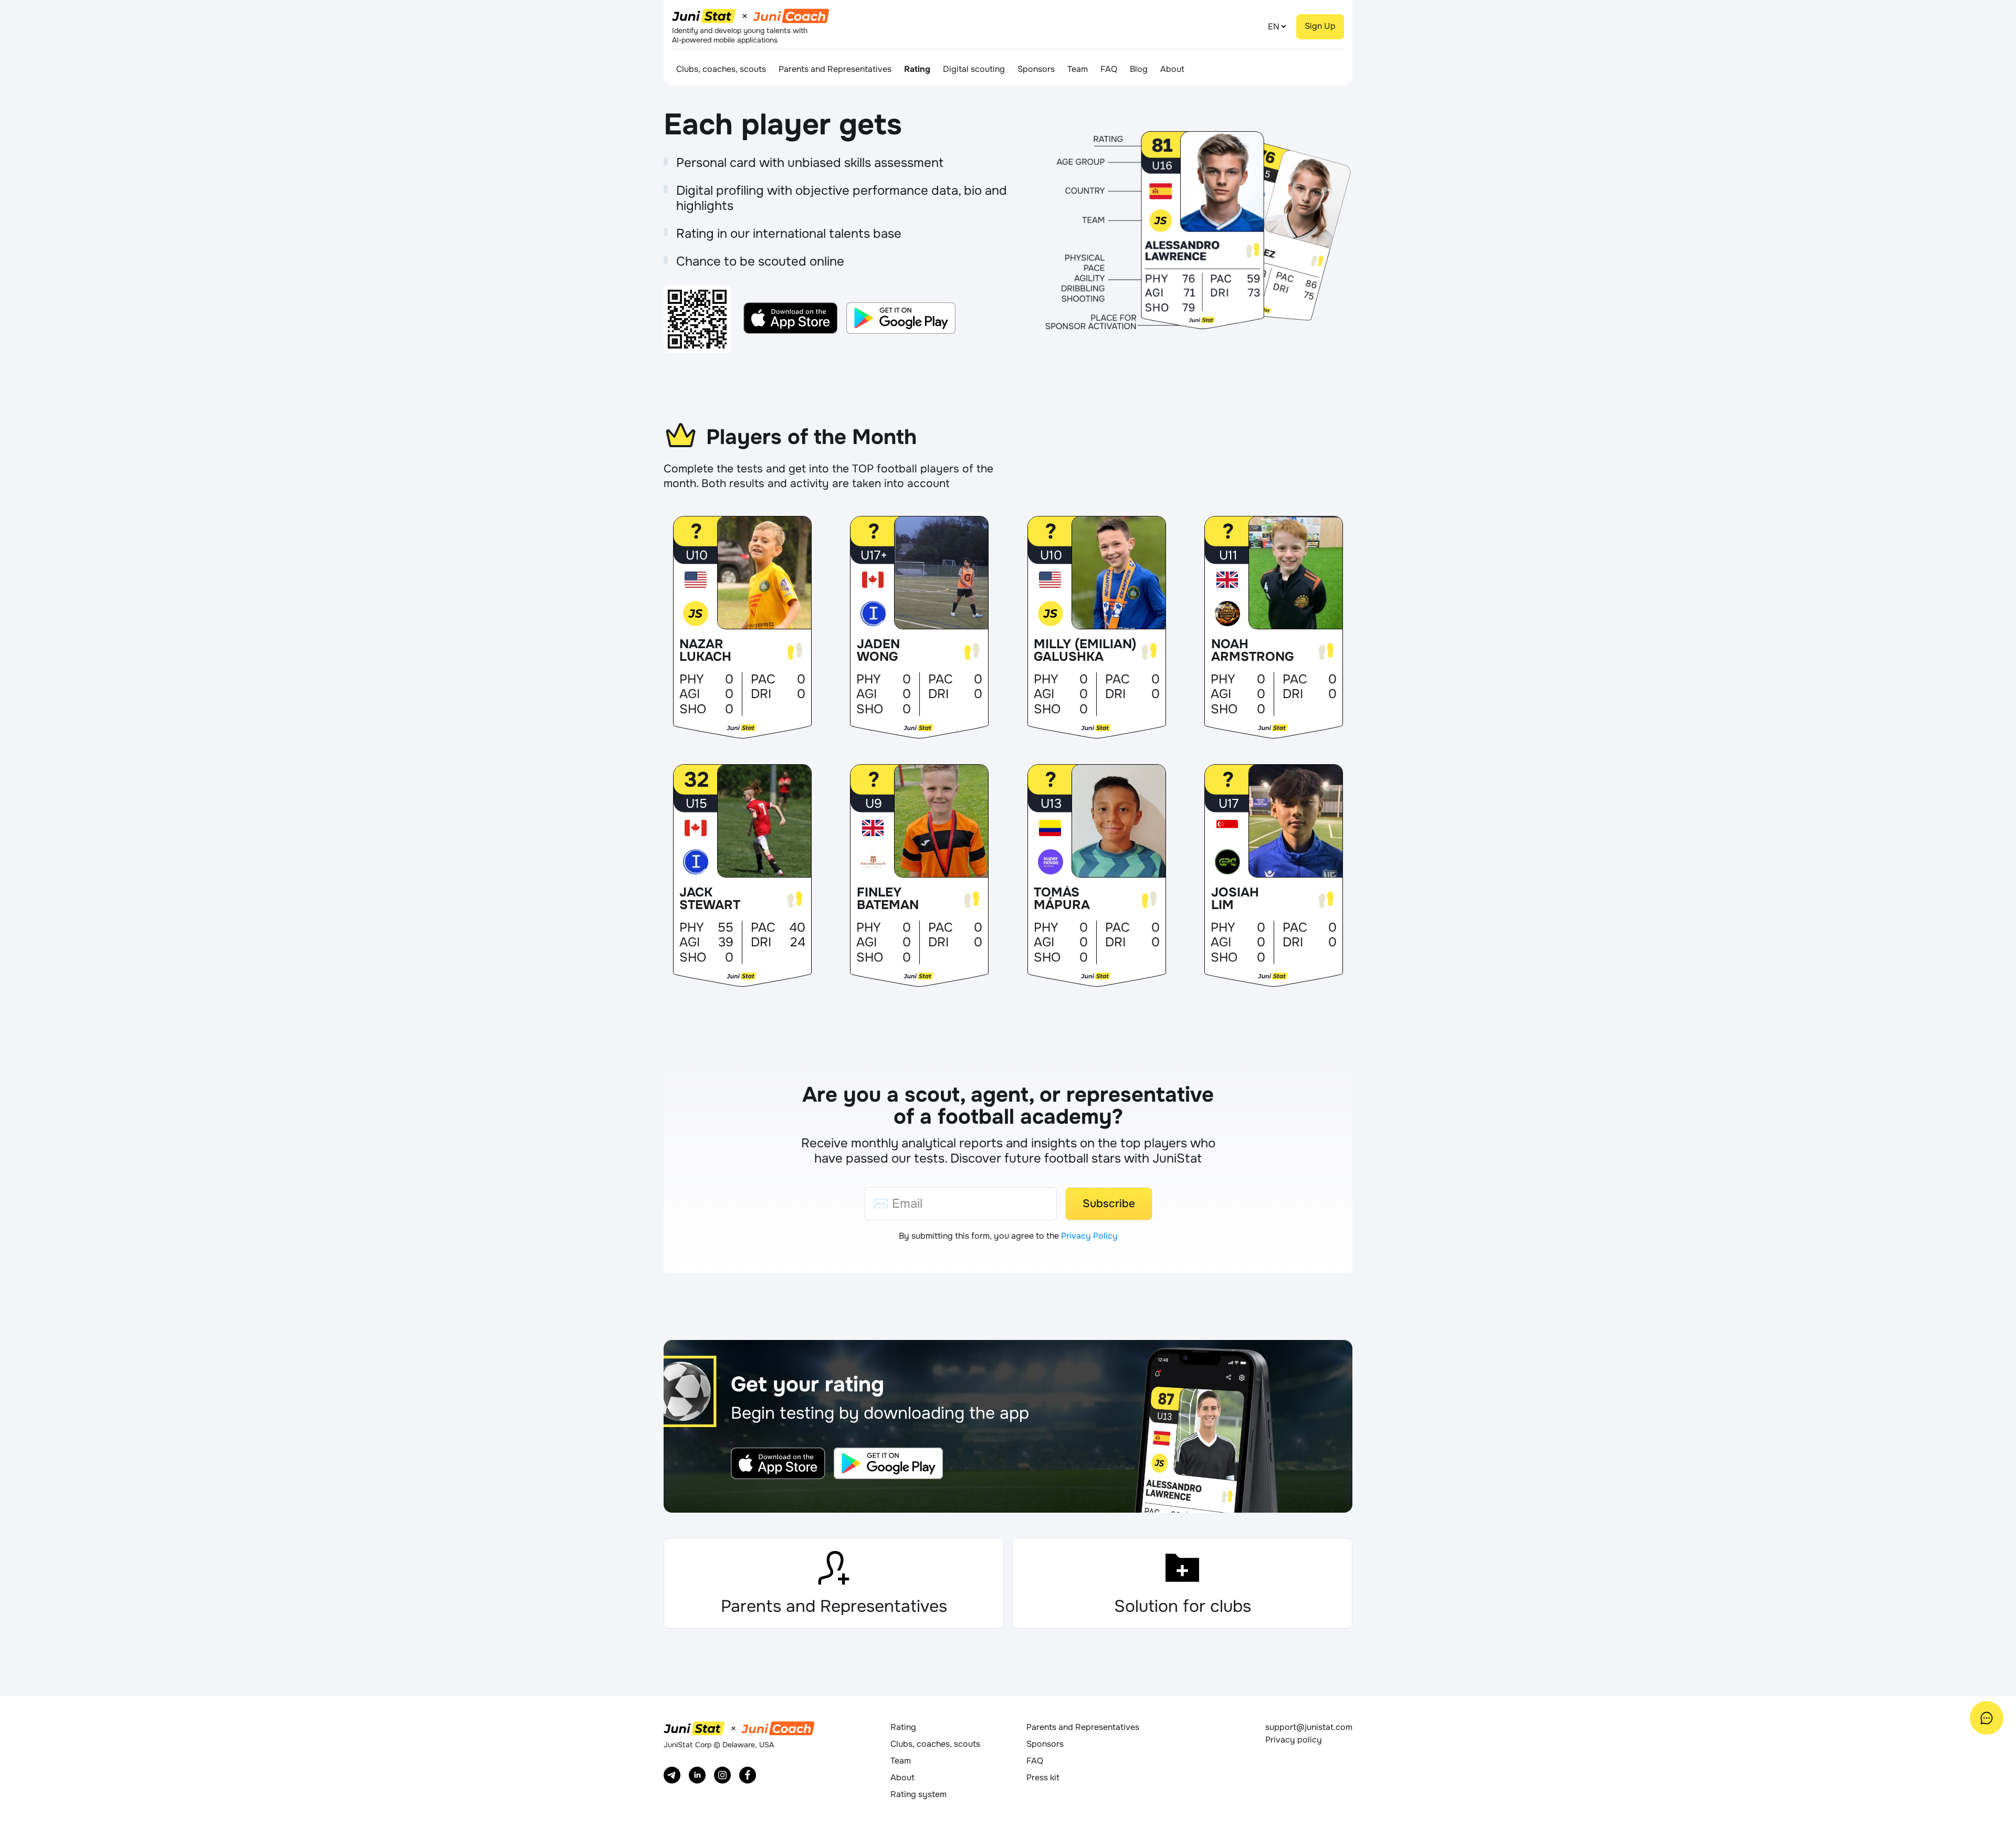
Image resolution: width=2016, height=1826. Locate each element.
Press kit (1043, 1777)
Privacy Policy (1089, 1236)
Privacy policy (1294, 1740)
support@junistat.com (1309, 1727)
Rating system (918, 1794)
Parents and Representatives (835, 69)
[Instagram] (722, 1775)
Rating (917, 69)
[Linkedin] (697, 1775)
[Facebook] (748, 1775)
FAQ (1109, 69)
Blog (1139, 69)
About (1172, 69)
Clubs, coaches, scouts (721, 69)
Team (1078, 69)
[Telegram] (672, 1775)
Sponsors (1036, 69)
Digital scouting (974, 69)
